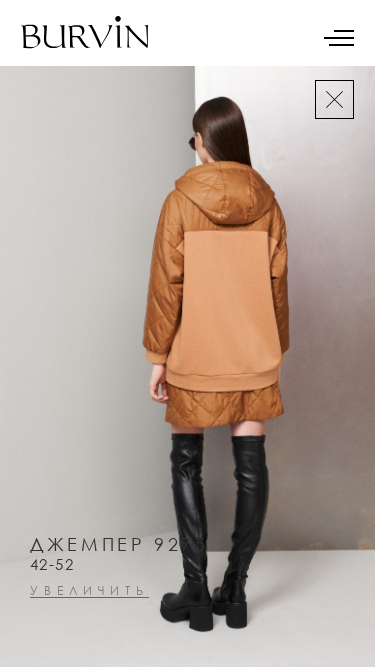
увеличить (89, 591)
